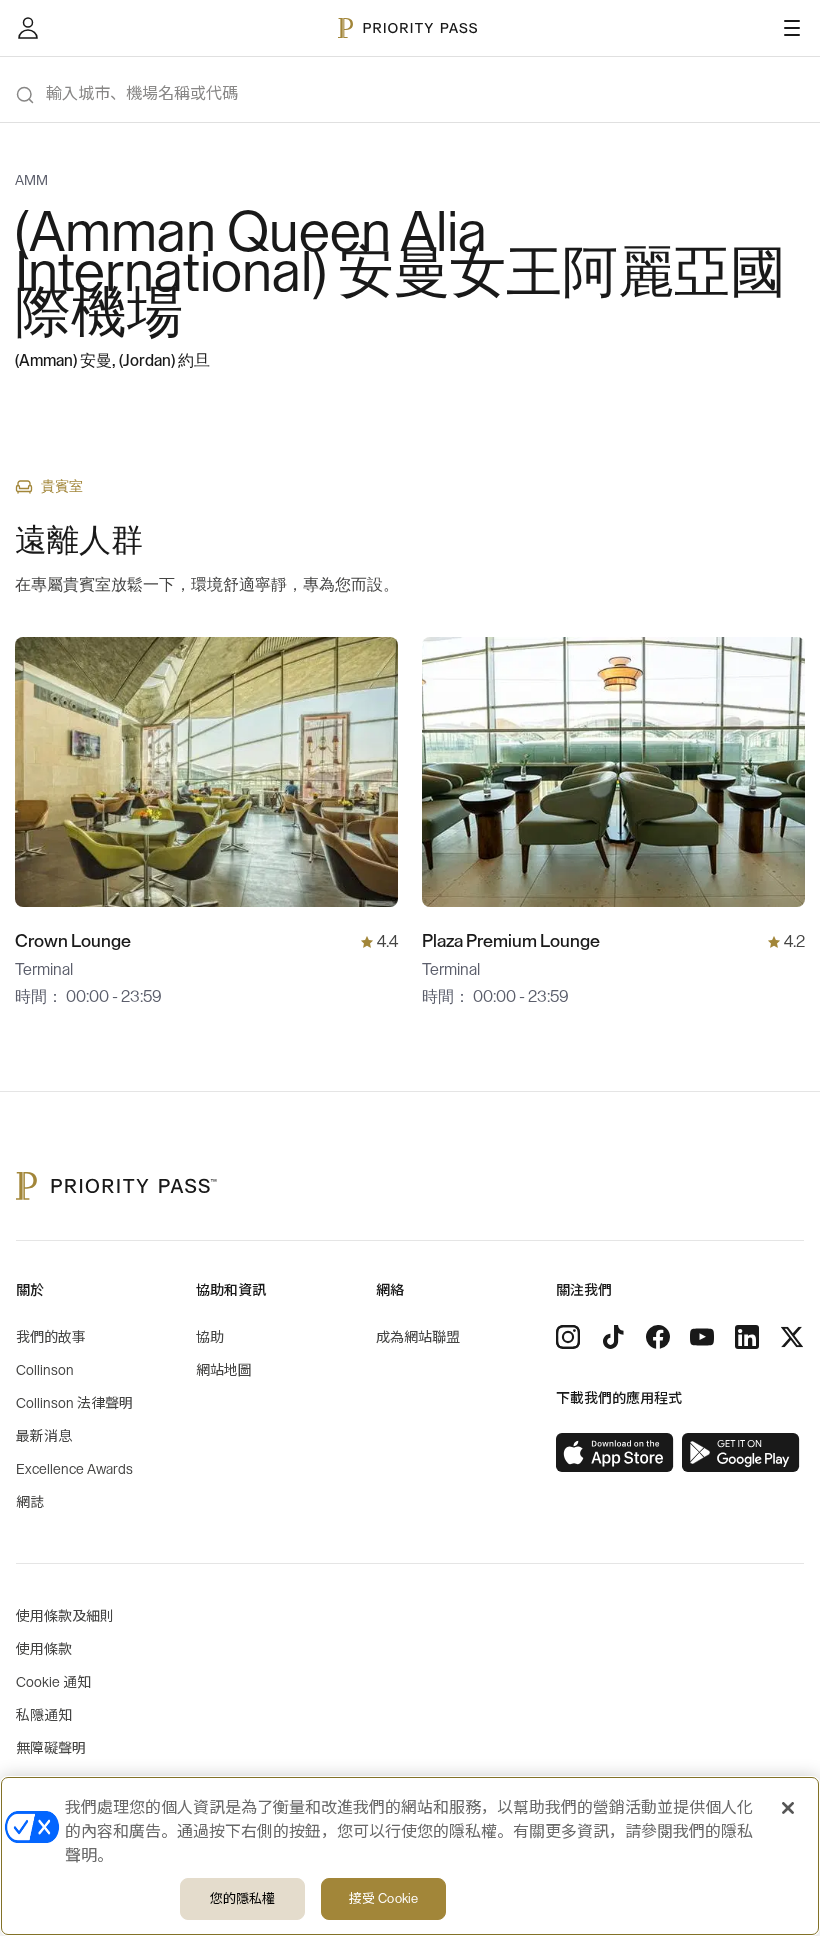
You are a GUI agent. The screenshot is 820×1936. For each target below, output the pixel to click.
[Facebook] (658, 1337)
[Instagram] (568, 1337)
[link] (615, 1453)
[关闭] (788, 1808)
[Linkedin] (747, 1337)
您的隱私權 (243, 1898)
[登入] (28, 28)
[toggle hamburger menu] (792, 28)
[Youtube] (702, 1337)
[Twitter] (792, 1337)
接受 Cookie (383, 1898)
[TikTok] (613, 1337)
